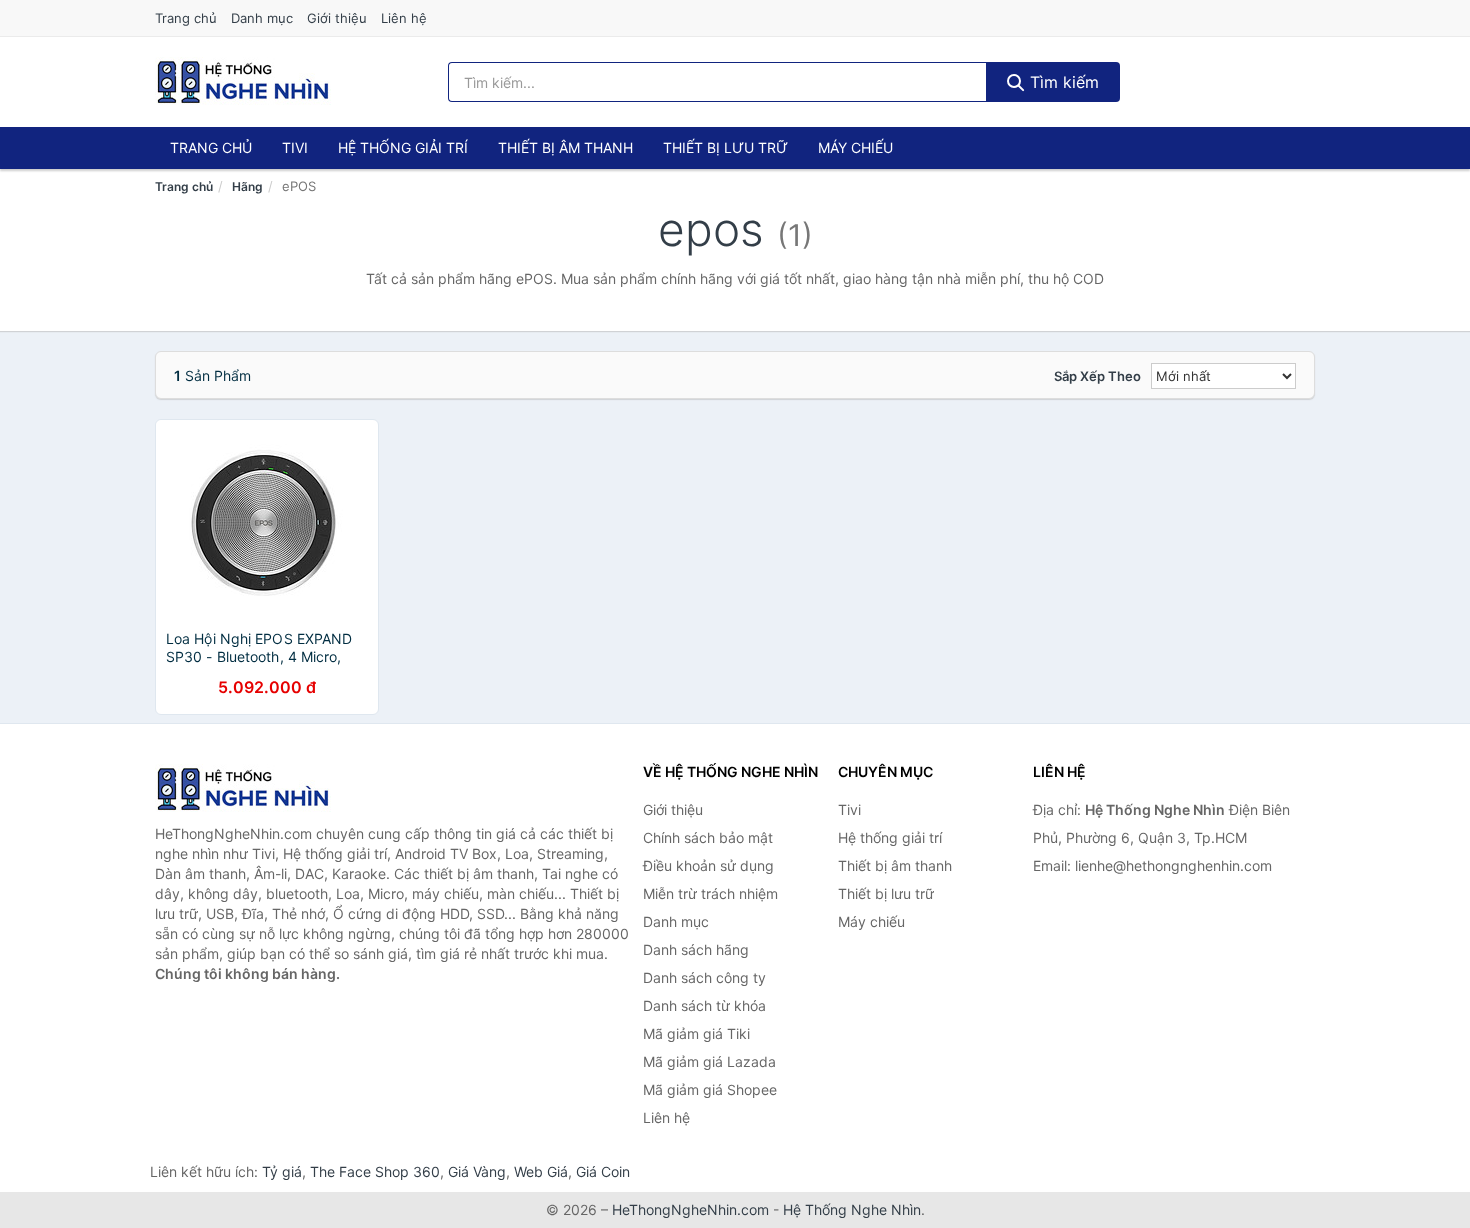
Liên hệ (404, 18)
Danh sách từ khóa (704, 1005)
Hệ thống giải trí (403, 147)
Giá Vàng (477, 1171)
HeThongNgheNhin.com (690, 1209)
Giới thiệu (337, 18)
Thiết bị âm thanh (565, 147)
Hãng (247, 186)
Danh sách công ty (704, 977)
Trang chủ (186, 18)
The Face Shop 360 (375, 1171)
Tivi (295, 147)
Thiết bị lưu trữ (725, 147)
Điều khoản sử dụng (708, 865)
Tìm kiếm (1062, 82)
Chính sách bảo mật (708, 837)
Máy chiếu (855, 147)
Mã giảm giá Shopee (710, 1089)
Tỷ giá (282, 1171)
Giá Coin (603, 1171)
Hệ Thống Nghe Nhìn (852, 1209)
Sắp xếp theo (1097, 376)
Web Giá (541, 1171)
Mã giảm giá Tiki (696, 1033)
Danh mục (262, 18)
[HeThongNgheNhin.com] (243, 82)
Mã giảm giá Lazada (709, 1061)
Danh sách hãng (696, 949)
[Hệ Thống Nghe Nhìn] (255, 789)
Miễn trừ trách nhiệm (710, 893)
